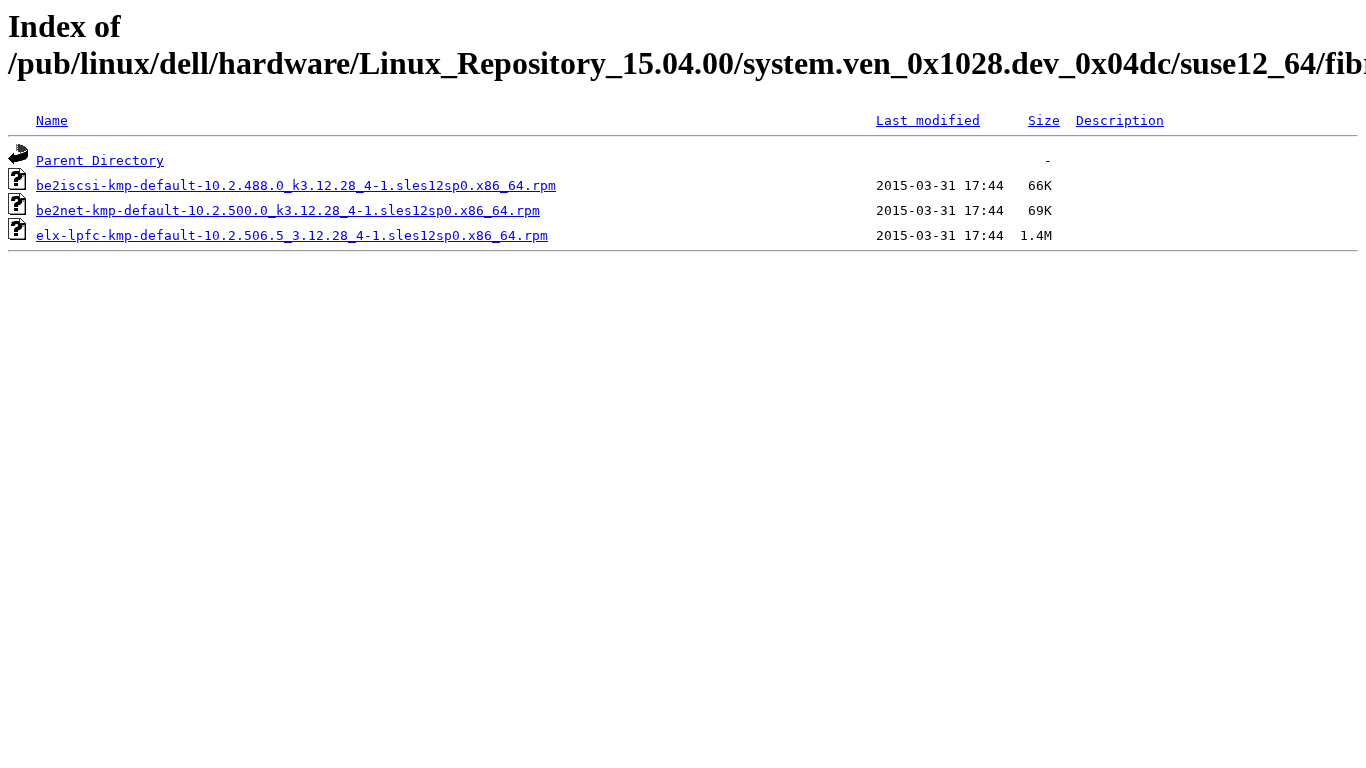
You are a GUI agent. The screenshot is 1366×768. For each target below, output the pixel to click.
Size (1044, 120)
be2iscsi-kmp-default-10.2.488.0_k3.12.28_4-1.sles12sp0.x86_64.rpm (296, 185)
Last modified (928, 120)
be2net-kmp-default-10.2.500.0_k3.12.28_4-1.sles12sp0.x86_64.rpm (288, 210)
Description (1120, 120)
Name (52, 120)
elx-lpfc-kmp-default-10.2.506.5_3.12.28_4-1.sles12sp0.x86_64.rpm (292, 235)
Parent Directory (100, 160)
